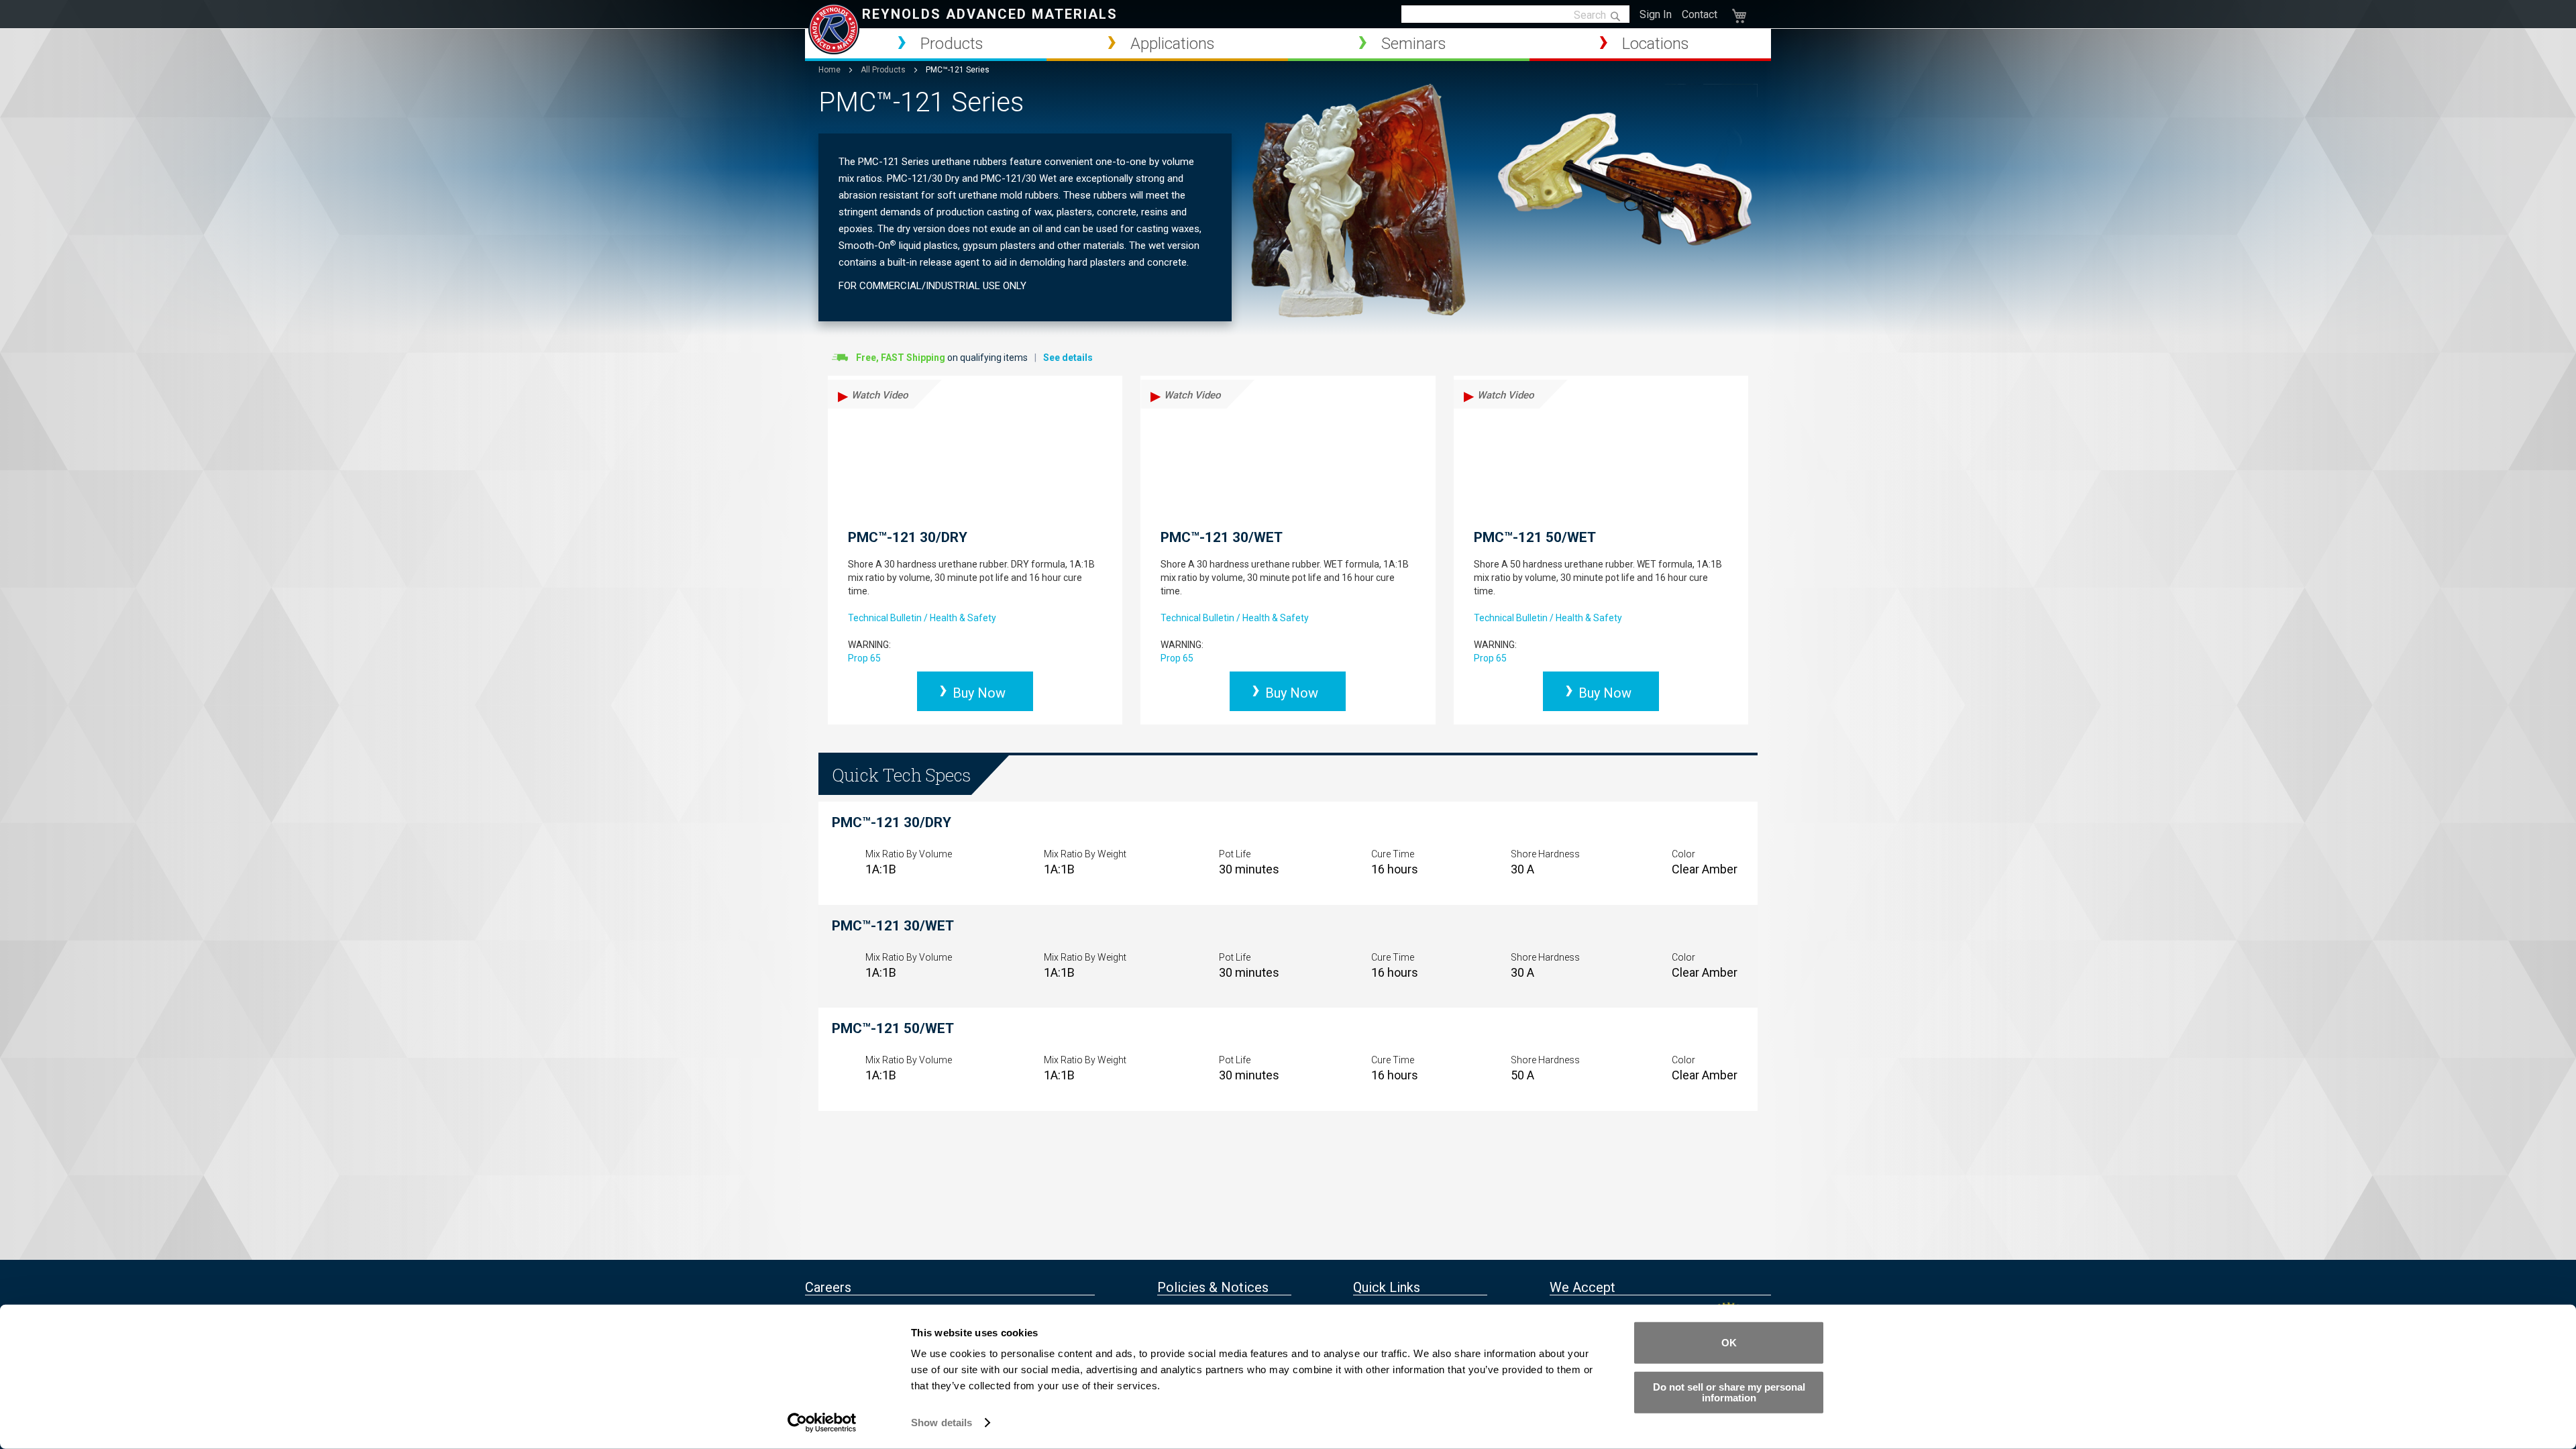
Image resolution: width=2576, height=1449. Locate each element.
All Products (884, 70)
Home (830, 70)
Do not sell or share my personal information (1729, 1392)
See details (1068, 358)
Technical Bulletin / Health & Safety (922, 618)
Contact (1700, 14)
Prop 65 (864, 658)
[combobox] (1515, 15)
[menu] (1288, 45)
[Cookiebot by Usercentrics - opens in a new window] (822, 1423)
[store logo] (834, 29)
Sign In (1656, 14)
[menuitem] (926, 44)
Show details (942, 1423)
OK (1729, 1343)
